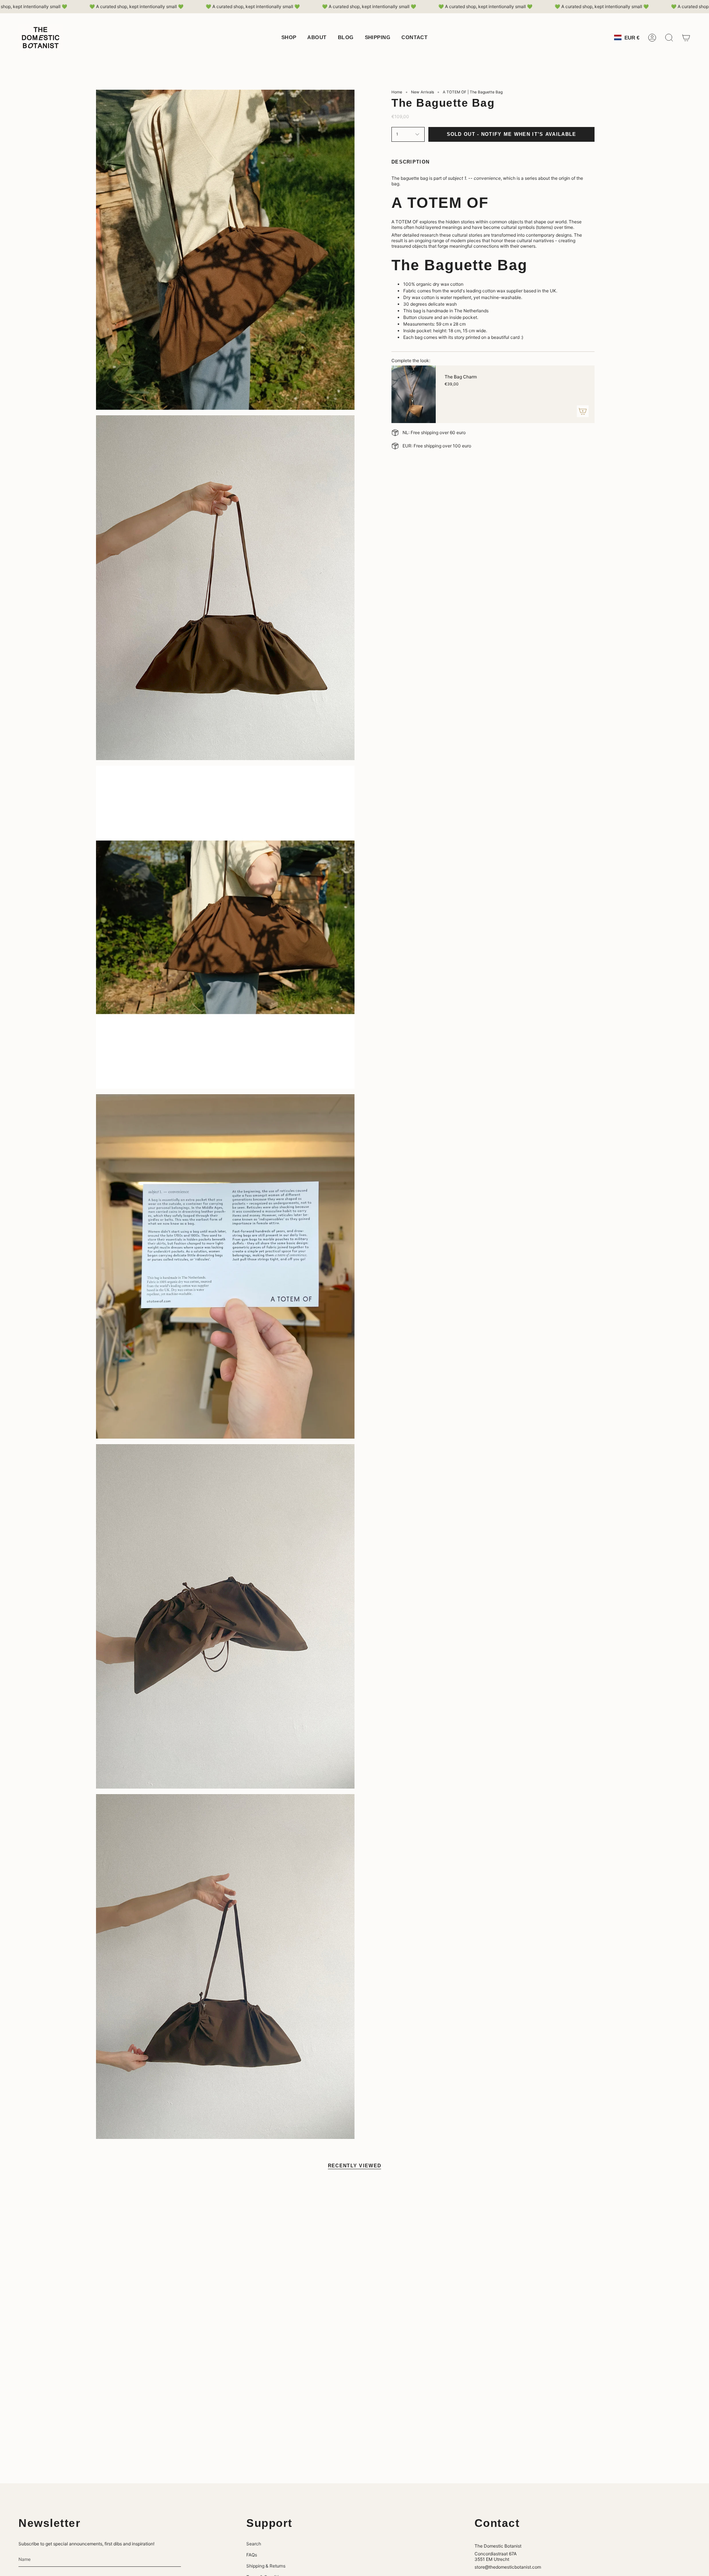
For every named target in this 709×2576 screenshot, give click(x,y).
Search (254, 2544)
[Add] (583, 411)
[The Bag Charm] (414, 394)
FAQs (252, 2555)
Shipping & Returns (266, 2566)
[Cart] (686, 38)
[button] (289, 38)
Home (397, 92)
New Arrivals (422, 92)
